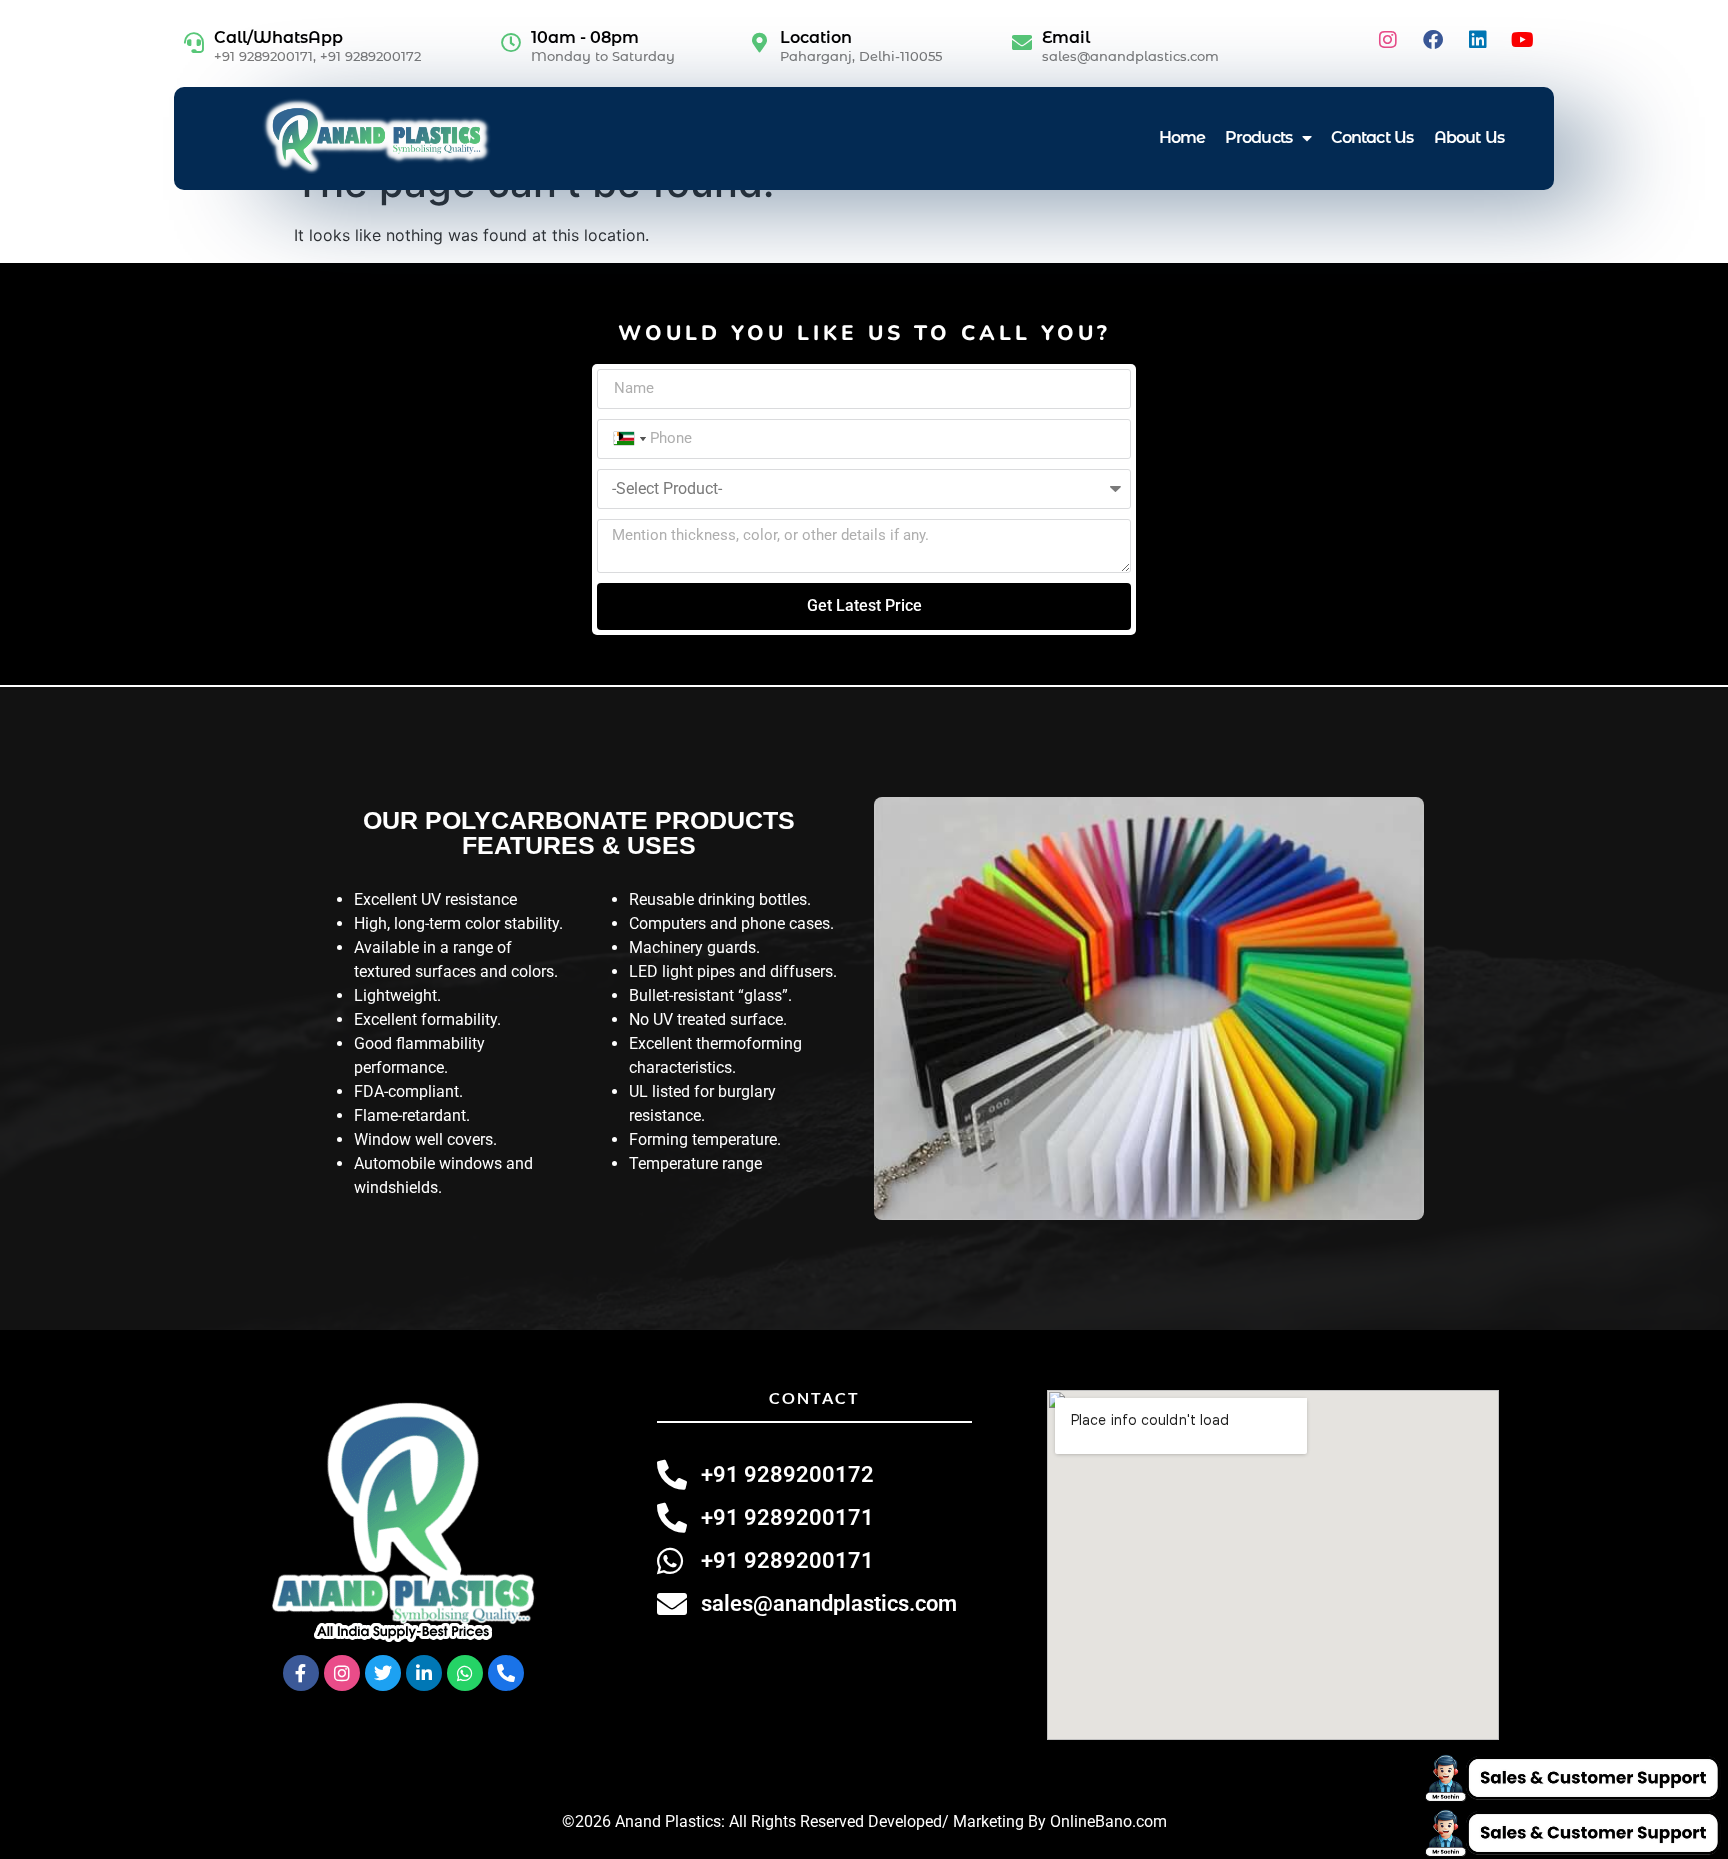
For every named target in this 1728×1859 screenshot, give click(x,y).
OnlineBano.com (1108, 1821)
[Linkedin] (1478, 40)
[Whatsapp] (465, 1673)
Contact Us (1372, 137)
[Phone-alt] (506, 1673)
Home (1182, 137)
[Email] (1022, 43)
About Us (1469, 137)
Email (1066, 37)
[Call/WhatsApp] (194, 43)
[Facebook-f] (301, 1673)
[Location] (760, 43)
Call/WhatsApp (278, 37)
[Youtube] (1523, 40)
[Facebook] (1433, 40)
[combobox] (628, 439)
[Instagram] (1388, 40)
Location (816, 37)
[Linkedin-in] (424, 1673)
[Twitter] (383, 1673)
